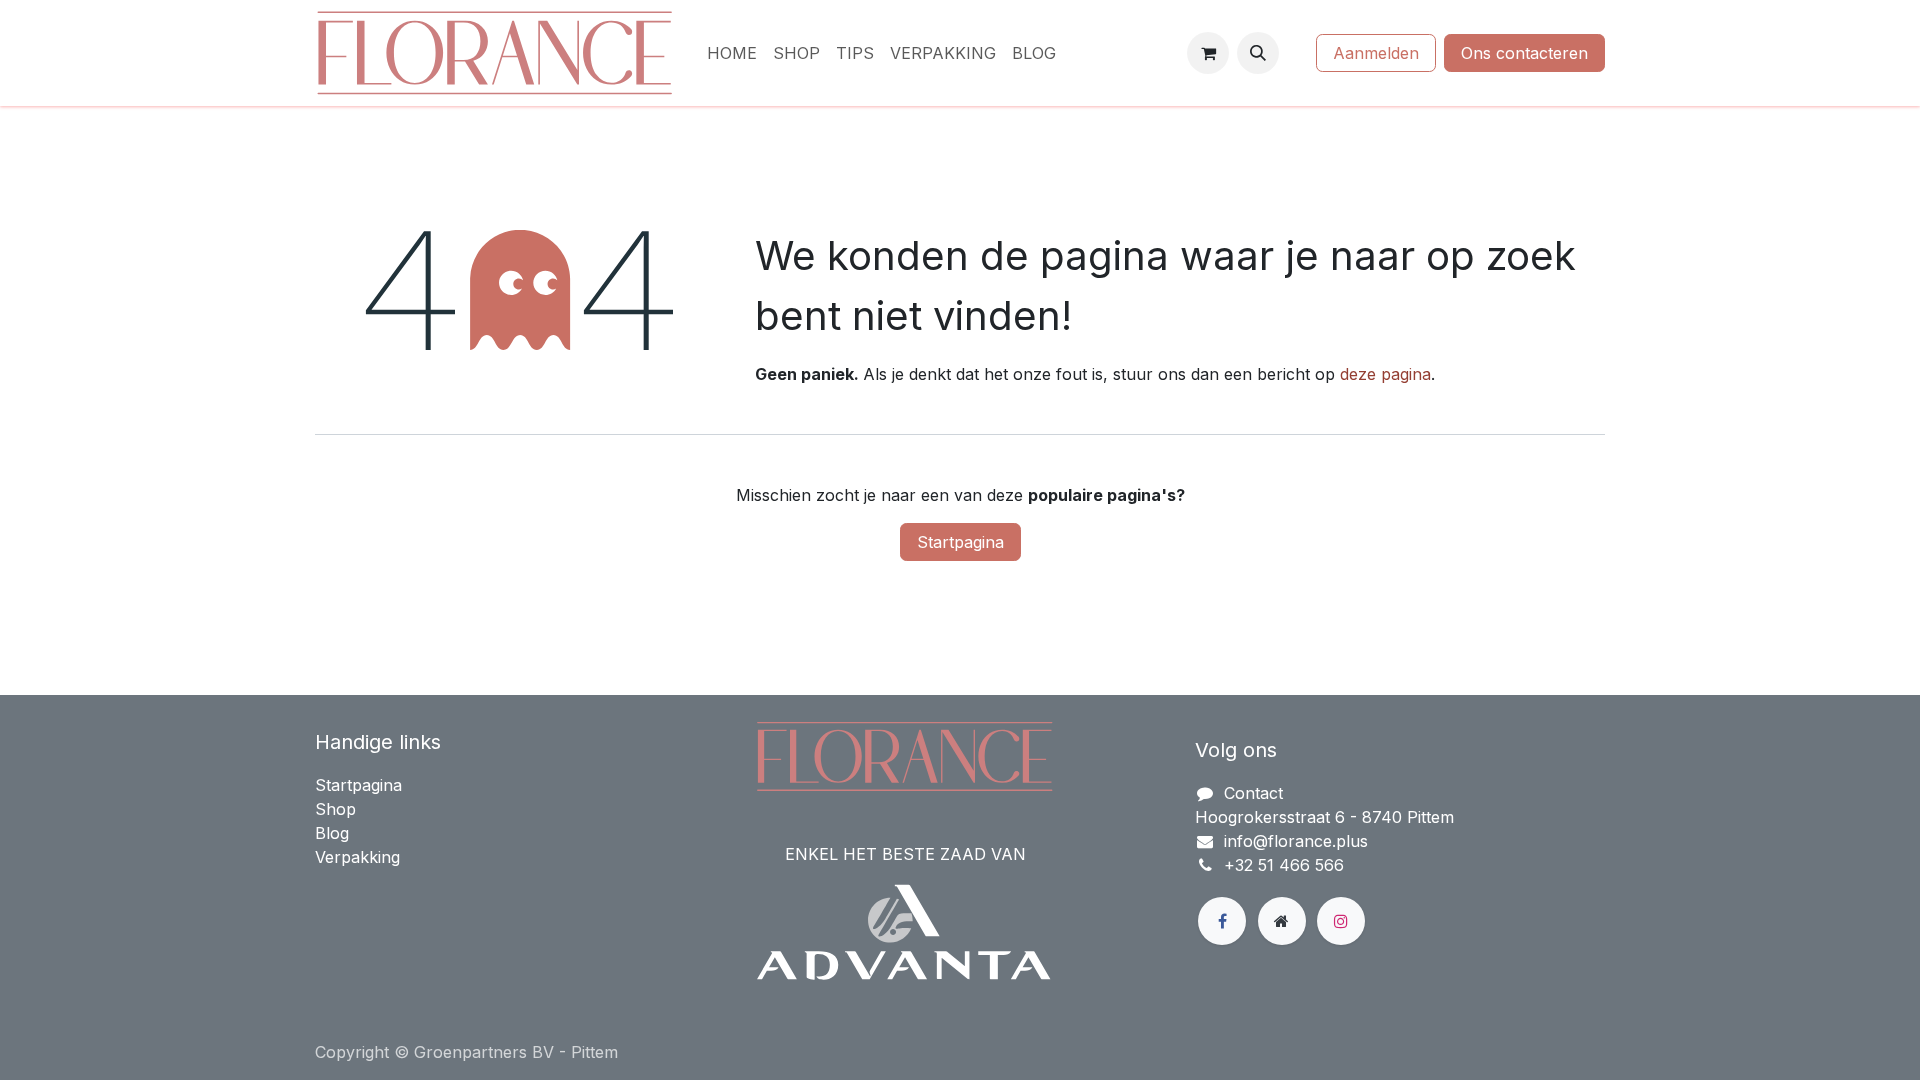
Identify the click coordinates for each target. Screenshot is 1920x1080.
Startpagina (960, 542)
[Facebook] (1222, 921)
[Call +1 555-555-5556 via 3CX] (1297, 53)
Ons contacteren (1524, 53)
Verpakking (357, 857)
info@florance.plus (1296, 841)
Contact (1253, 793)
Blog (332, 833)
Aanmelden (1376, 53)
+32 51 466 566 (1284, 865)
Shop (335, 809)
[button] (1258, 53)
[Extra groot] (1282, 921)
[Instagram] (1341, 921)
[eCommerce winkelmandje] (1208, 53)
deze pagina (1385, 374)
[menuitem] (732, 53)
